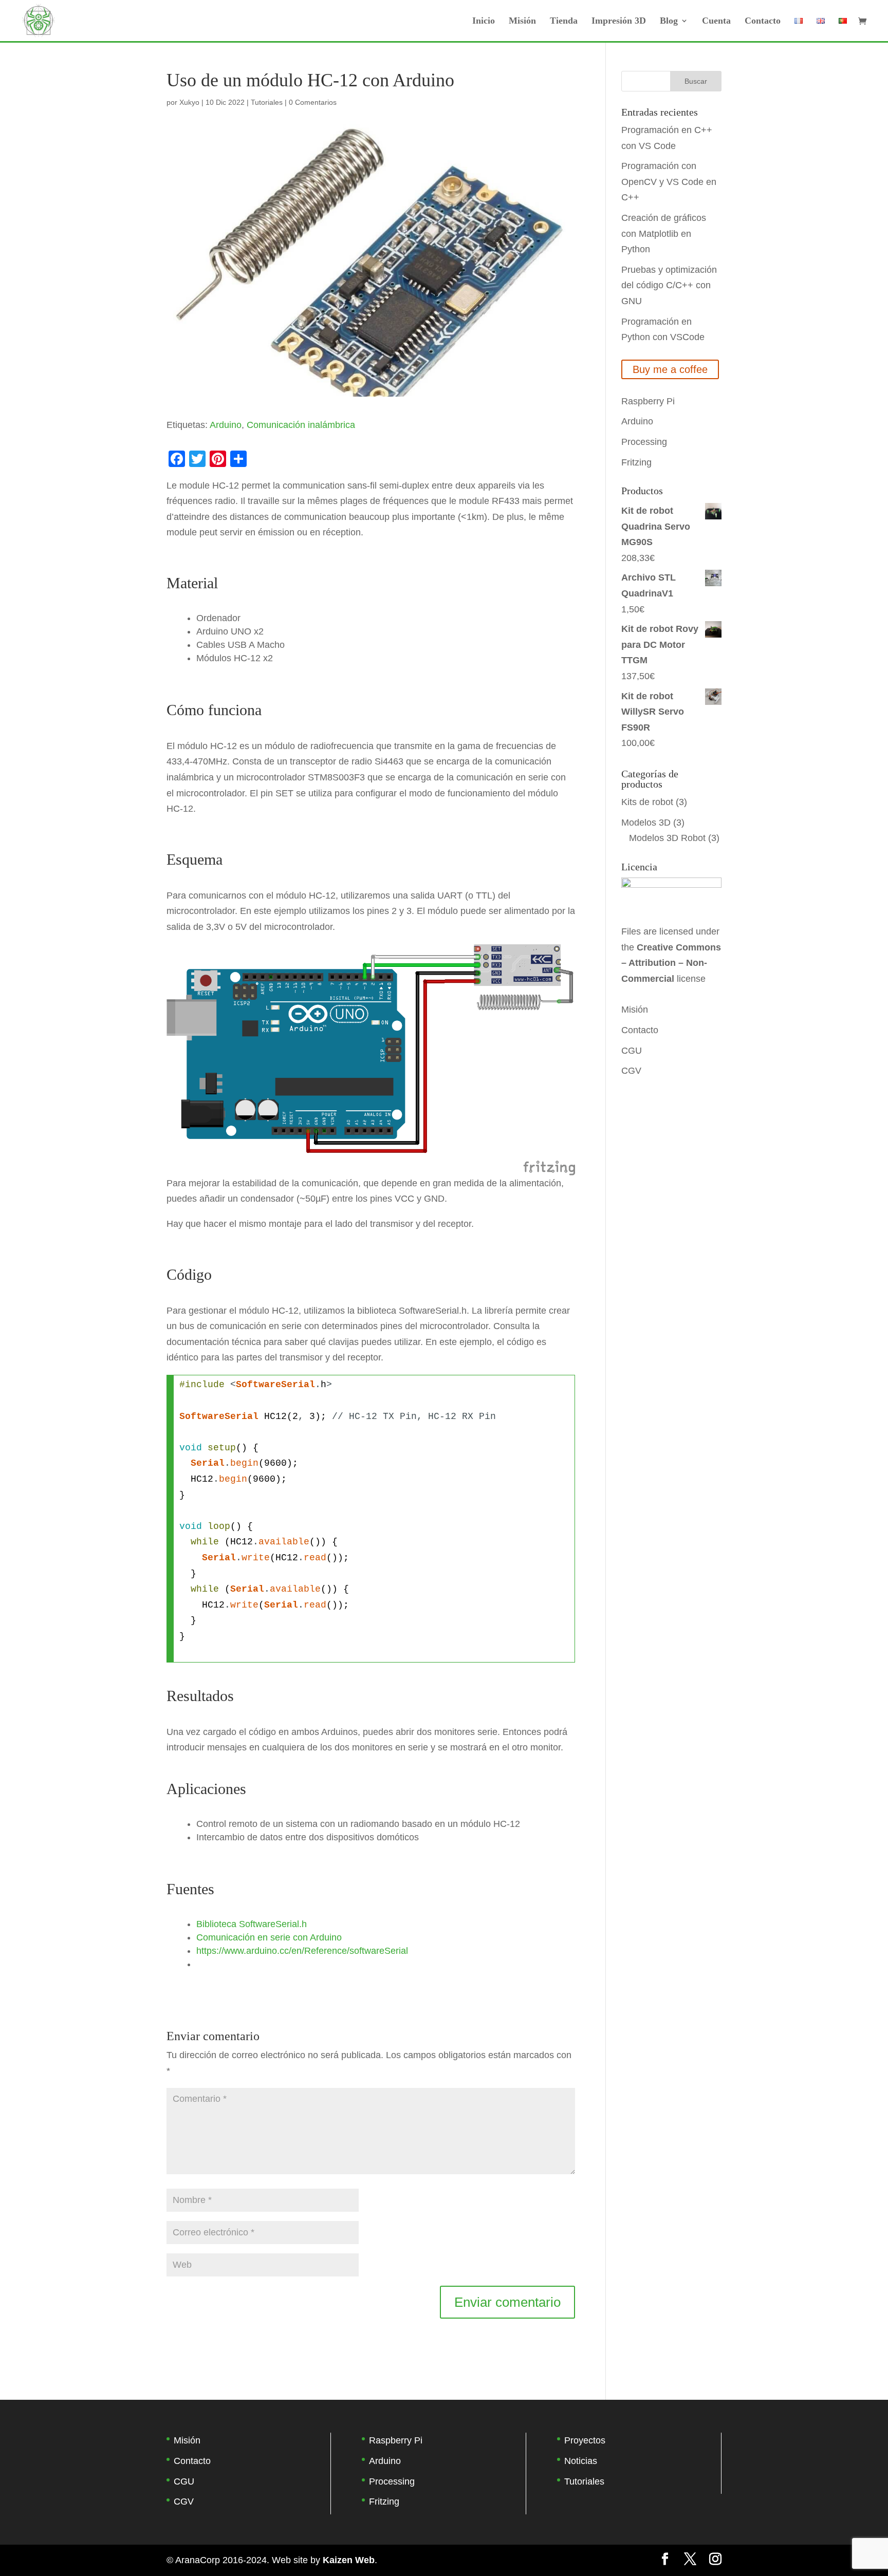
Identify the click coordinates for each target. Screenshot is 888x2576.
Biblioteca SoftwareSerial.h (252, 1924)
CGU (632, 1051)
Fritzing (636, 462)
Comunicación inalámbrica (301, 425)
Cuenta (716, 21)
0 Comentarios (313, 102)
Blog (669, 21)
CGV (631, 1071)
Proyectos (585, 2440)
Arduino (226, 425)
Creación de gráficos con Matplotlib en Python (664, 234)
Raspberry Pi (648, 401)
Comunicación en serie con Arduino (269, 1937)
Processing (644, 442)
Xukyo (189, 102)
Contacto (763, 21)
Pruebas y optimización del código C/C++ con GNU (669, 285)
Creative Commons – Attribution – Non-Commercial (671, 963)
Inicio (484, 21)
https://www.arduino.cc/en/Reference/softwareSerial (302, 1951)
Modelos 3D (646, 823)
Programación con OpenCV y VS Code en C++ (669, 182)
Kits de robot (647, 802)
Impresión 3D (619, 21)
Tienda (564, 21)
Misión (522, 21)
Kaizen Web (349, 2560)
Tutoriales (267, 102)
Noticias (581, 2461)
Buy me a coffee (670, 369)
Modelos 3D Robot (667, 838)
